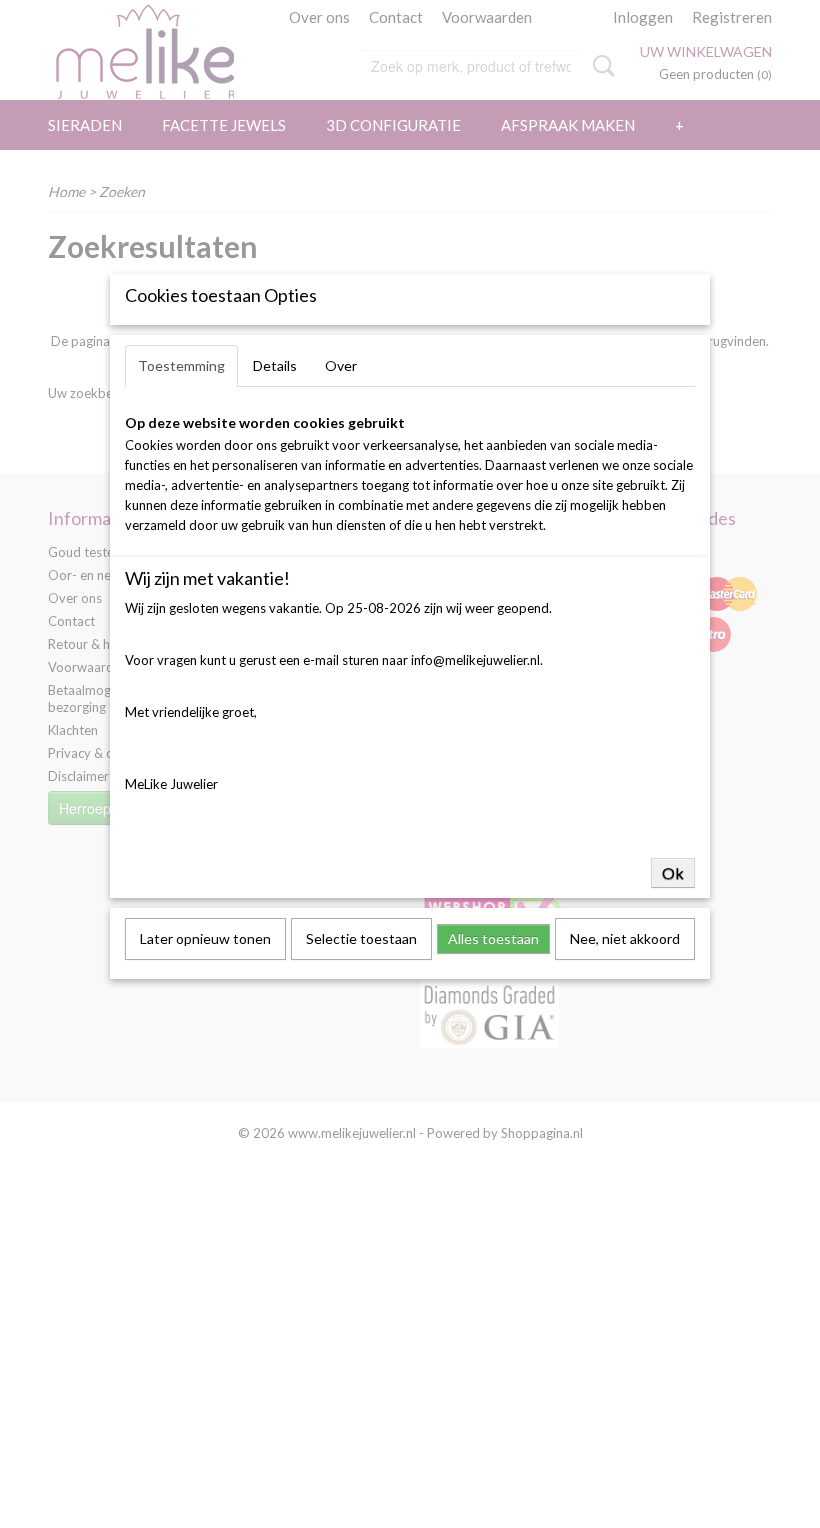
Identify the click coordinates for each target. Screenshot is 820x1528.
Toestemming (181, 365)
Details (275, 365)
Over (341, 365)
